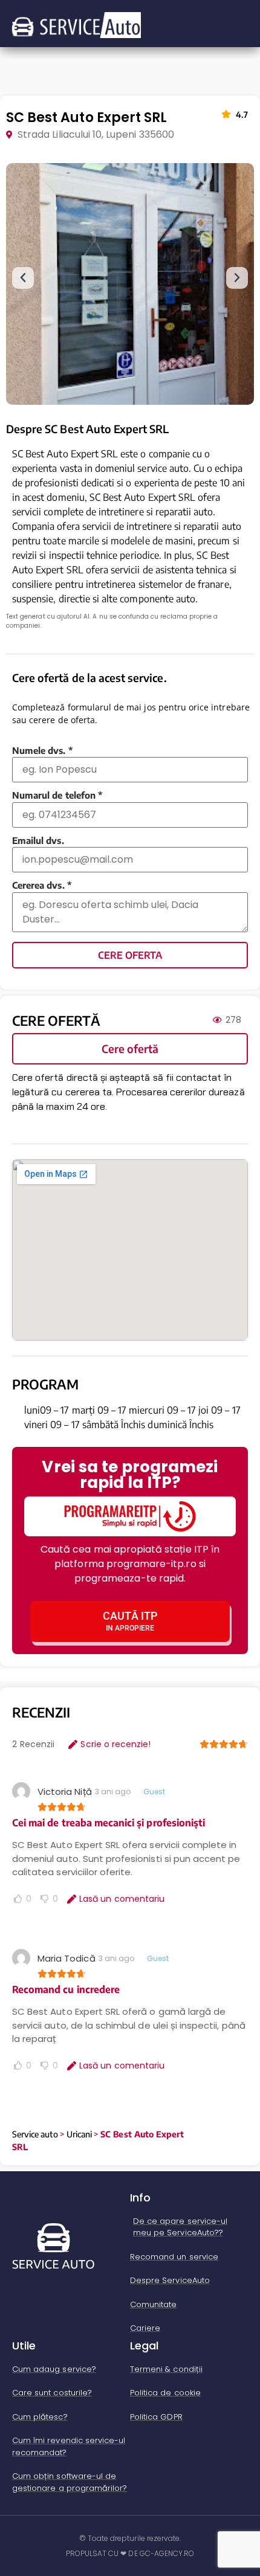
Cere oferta (130, 955)
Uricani (79, 2134)
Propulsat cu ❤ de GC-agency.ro (130, 2553)
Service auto (35, 2134)
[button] (23, 278)
